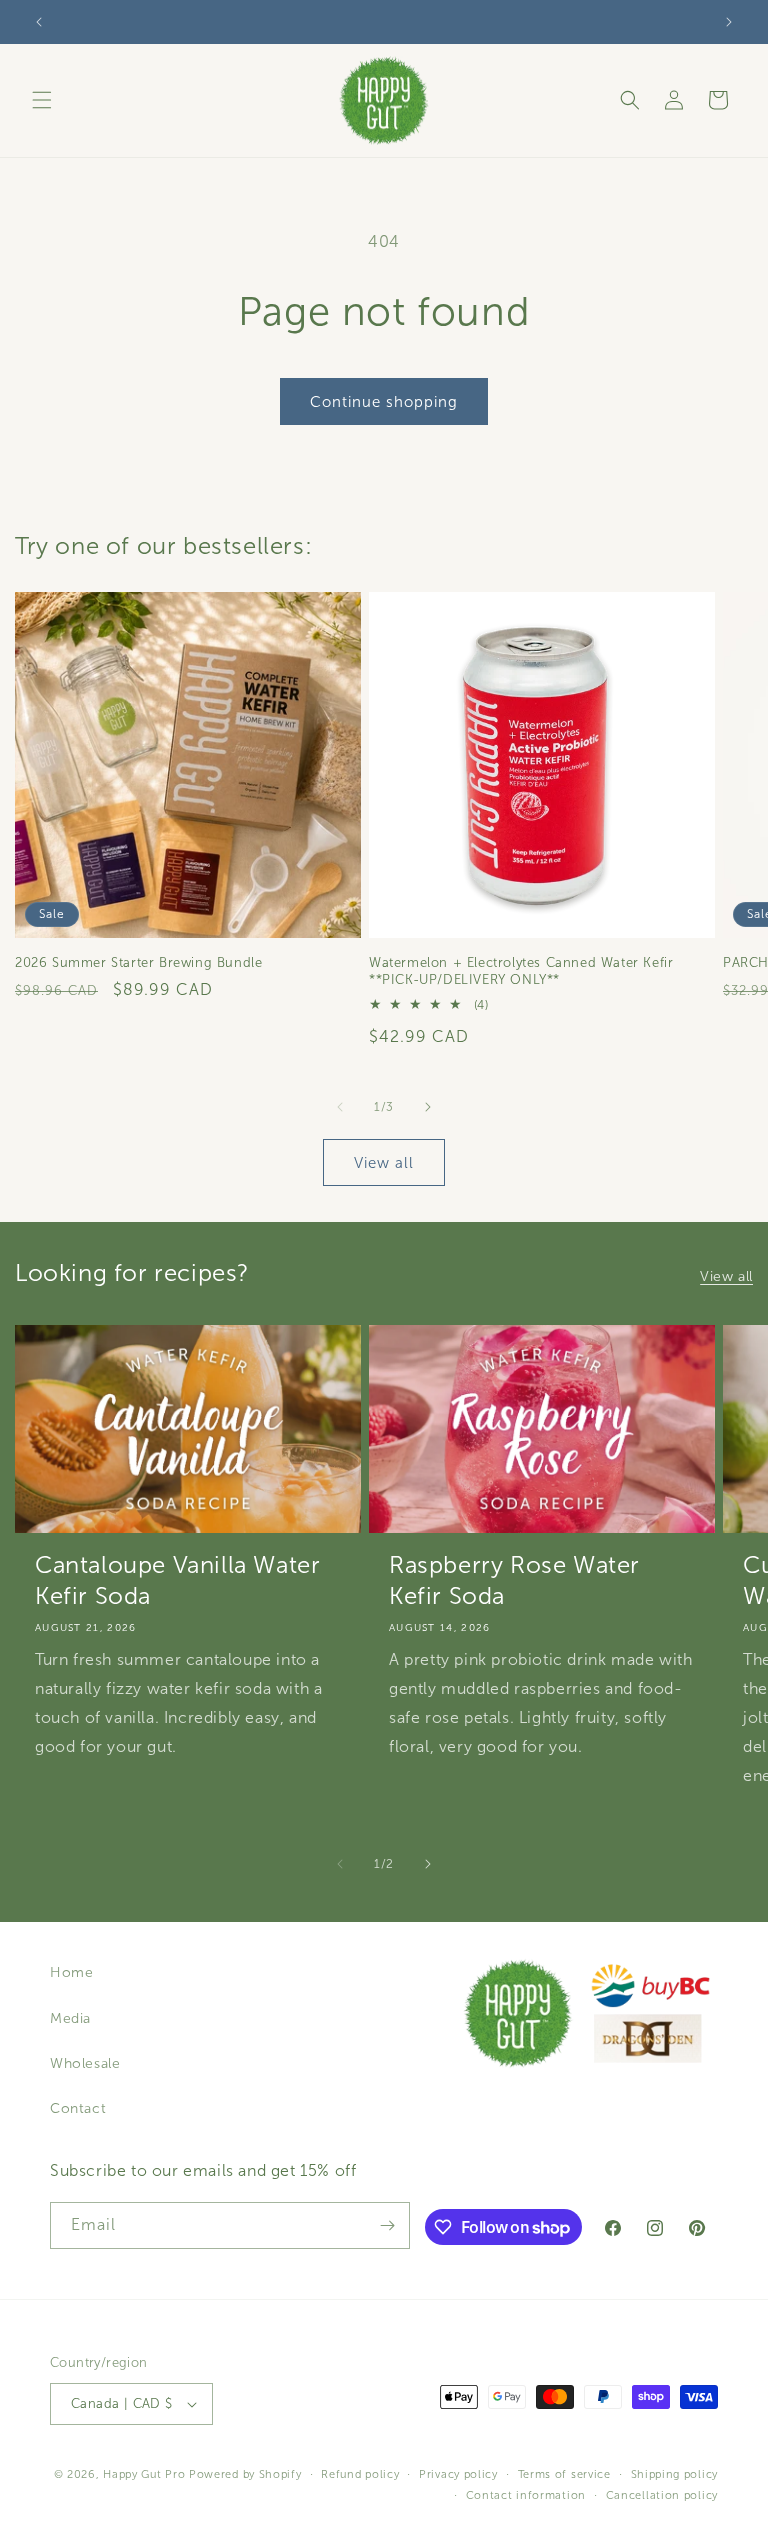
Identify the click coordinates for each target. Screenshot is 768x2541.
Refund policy (360, 2474)
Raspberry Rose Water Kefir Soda (514, 1580)
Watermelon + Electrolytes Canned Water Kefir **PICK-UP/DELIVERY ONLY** (521, 971)
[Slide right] (428, 1107)
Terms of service (564, 2474)
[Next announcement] (729, 22)
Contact (78, 2108)
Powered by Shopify (245, 2474)
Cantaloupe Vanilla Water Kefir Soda (177, 1580)
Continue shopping (384, 402)
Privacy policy (458, 2474)
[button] (42, 100)
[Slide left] (340, 1107)
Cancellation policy (662, 2495)
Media (70, 2018)
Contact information (526, 2495)
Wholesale (85, 2063)
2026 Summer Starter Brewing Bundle (138, 963)
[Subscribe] (387, 2225)
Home (71, 1972)
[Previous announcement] (39, 22)
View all (384, 1163)
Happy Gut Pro (144, 2474)
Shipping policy (675, 2474)
